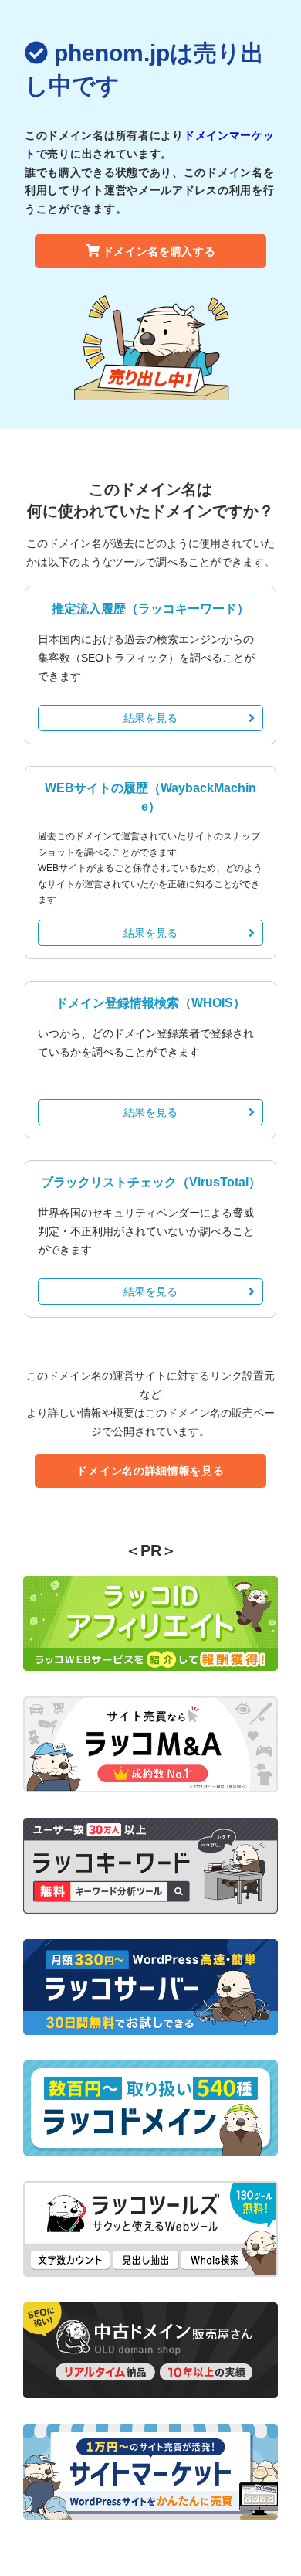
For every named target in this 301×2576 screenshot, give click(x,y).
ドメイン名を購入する (159, 251)
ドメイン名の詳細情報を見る (150, 1471)
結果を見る (150, 718)
